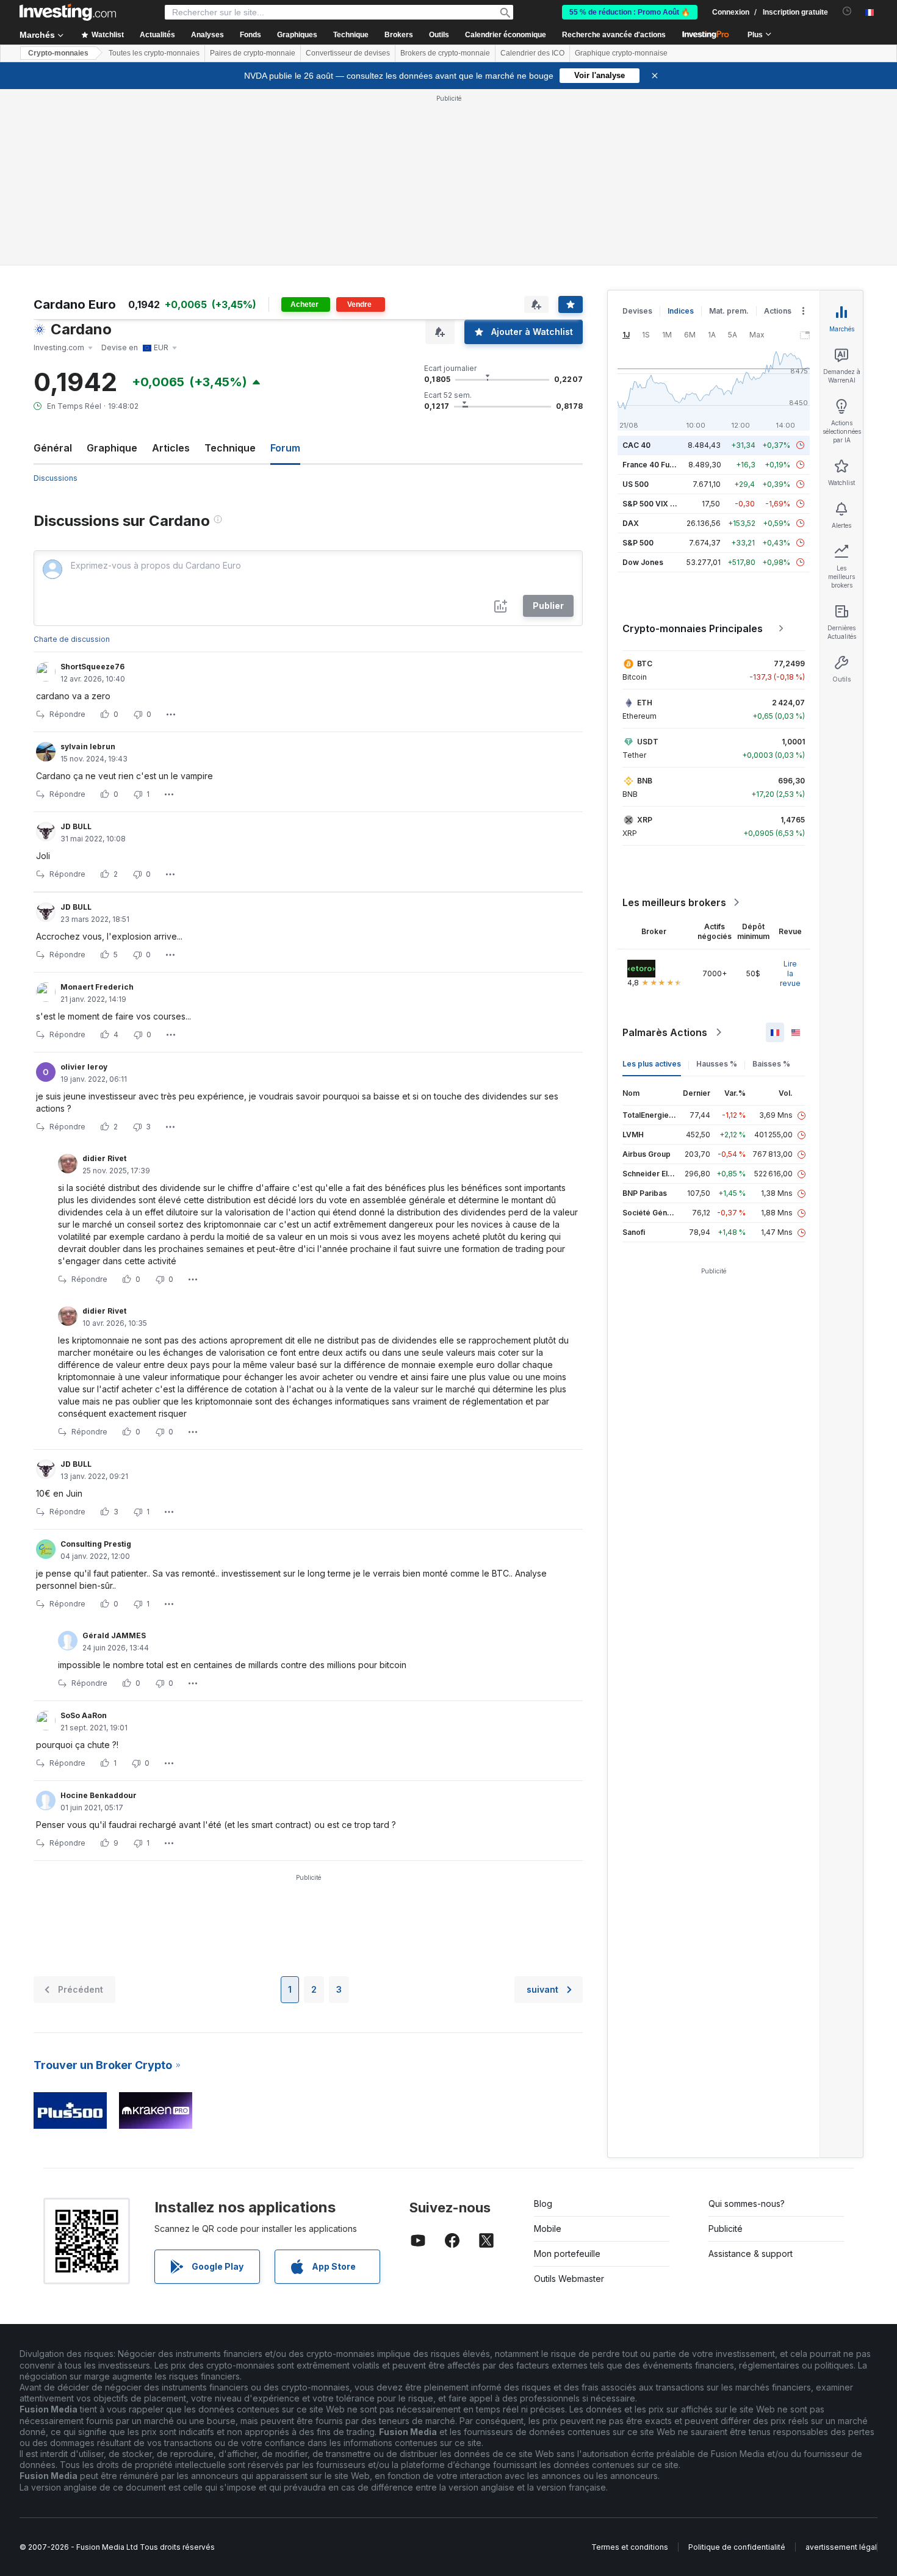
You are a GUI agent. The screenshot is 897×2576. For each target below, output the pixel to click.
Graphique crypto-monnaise (621, 53)
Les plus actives (652, 1064)
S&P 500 (638, 543)
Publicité (726, 2229)
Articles (171, 448)
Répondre (67, 714)
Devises (637, 311)
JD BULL (76, 826)
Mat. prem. (729, 311)
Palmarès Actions (665, 1032)
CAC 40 (636, 445)
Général (53, 448)
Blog (543, 2204)
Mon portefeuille (567, 2254)
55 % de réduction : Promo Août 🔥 (630, 12)
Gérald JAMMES (114, 1635)
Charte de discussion (72, 639)
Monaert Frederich (97, 987)
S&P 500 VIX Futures (660, 504)
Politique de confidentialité (737, 2547)
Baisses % (771, 1064)
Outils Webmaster (569, 2279)
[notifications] (847, 11)
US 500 (636, 484)
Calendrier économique (506, 35)
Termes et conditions (630, 2547)
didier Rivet (104, 1158)
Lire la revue (790, 973)
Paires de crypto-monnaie (253, 53)
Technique (230, 448)
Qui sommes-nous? (747, 2204)
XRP (645, 820)
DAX (631, 523)
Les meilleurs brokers (674, 902)
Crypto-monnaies (58, 53)
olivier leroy (84, 1067)
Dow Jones (643, 562)
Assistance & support (751, 2254)
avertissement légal (841, 2547)
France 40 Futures (655, 465)
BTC (645, 664)
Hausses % (717, 1064)
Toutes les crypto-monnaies (154, 53)
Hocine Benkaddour (99, 1795)
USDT (648, 742)
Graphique (112, 448)
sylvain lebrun (88, 747)
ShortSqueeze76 (92, 667)
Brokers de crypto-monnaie (445, 53)
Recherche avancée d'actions (614, 35)
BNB (645, 781)
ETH (645, 703)
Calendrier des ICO (532, 53)
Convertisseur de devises (348, 53)
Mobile (548, 2229)
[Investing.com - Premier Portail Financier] (68, 12)
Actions (778, 311)
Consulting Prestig (96, 1544)
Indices (681, 311)
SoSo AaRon (84, 1715)
